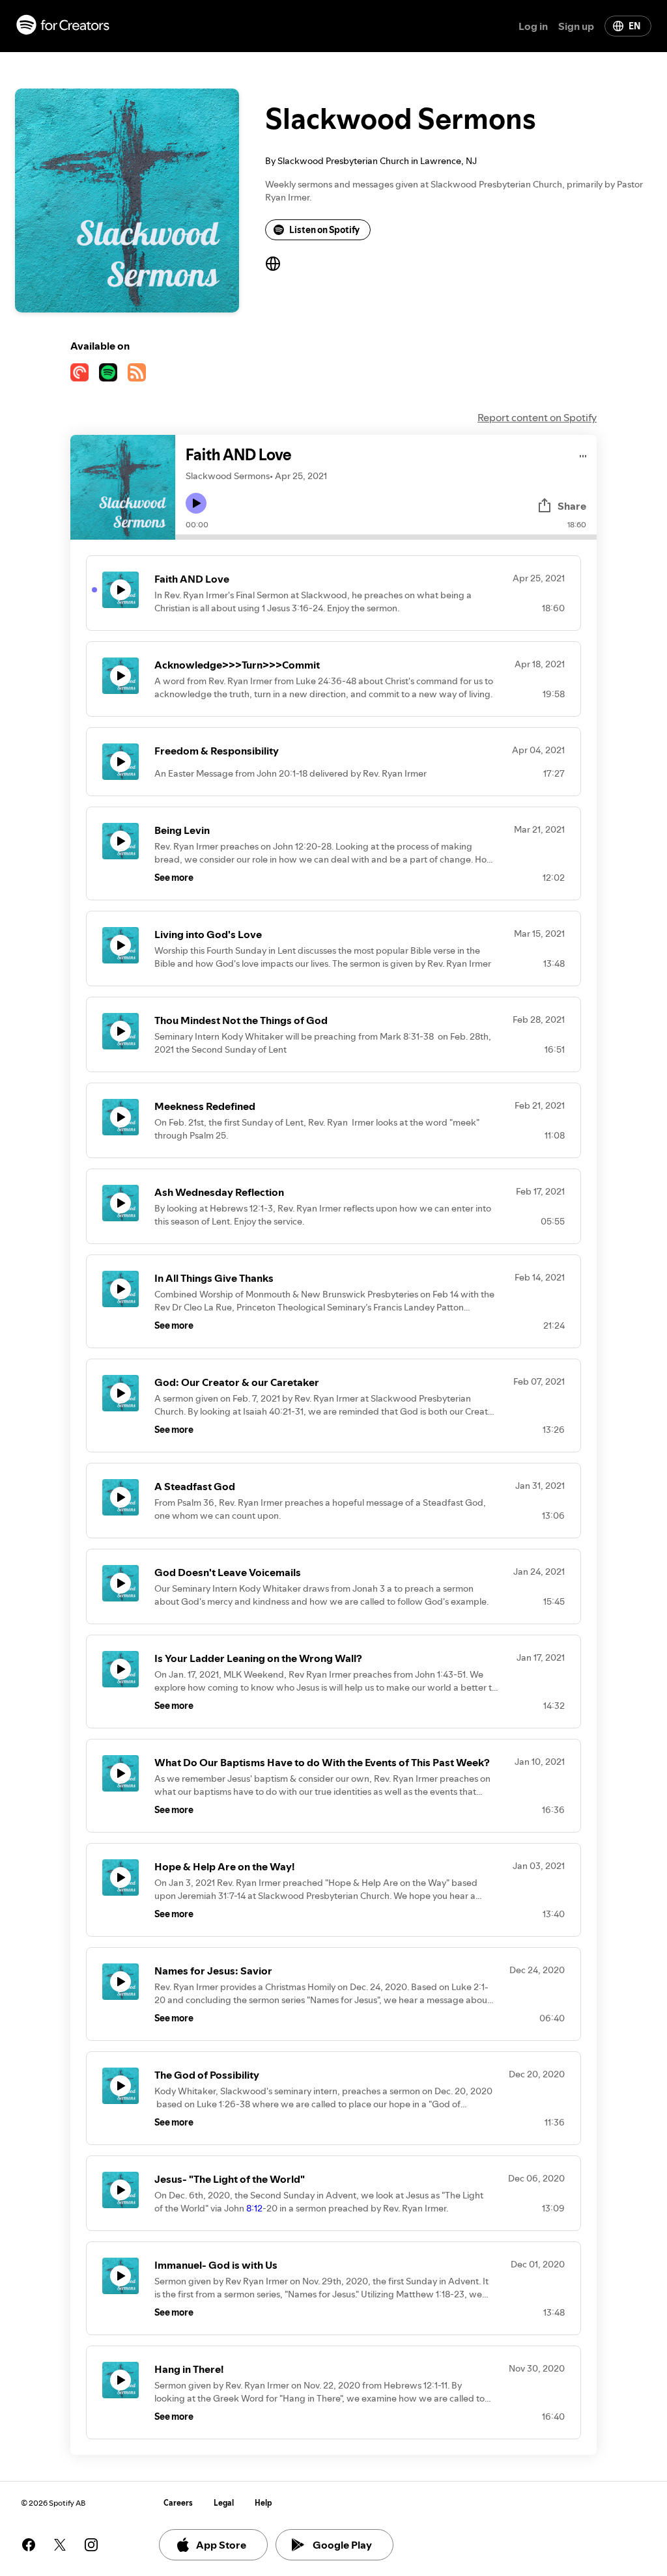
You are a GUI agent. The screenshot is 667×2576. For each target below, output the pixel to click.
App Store (221, 2545)
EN (634, 26)
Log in (533, 26)
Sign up (576, 26)
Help (263, 2503)
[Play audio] (583, 454)
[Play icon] (196, 503)
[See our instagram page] (91, 2545)
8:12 (254, 2208)
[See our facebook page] (29, 2545)
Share (572, 506)
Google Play (342, 2545)
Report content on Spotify (537, 417)
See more (174, 878)
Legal (224, 2503)
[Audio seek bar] (386, 537)
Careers (178, 2503)
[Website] (273, 264)
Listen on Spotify (324, 230)
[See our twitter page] (60, 2545)
